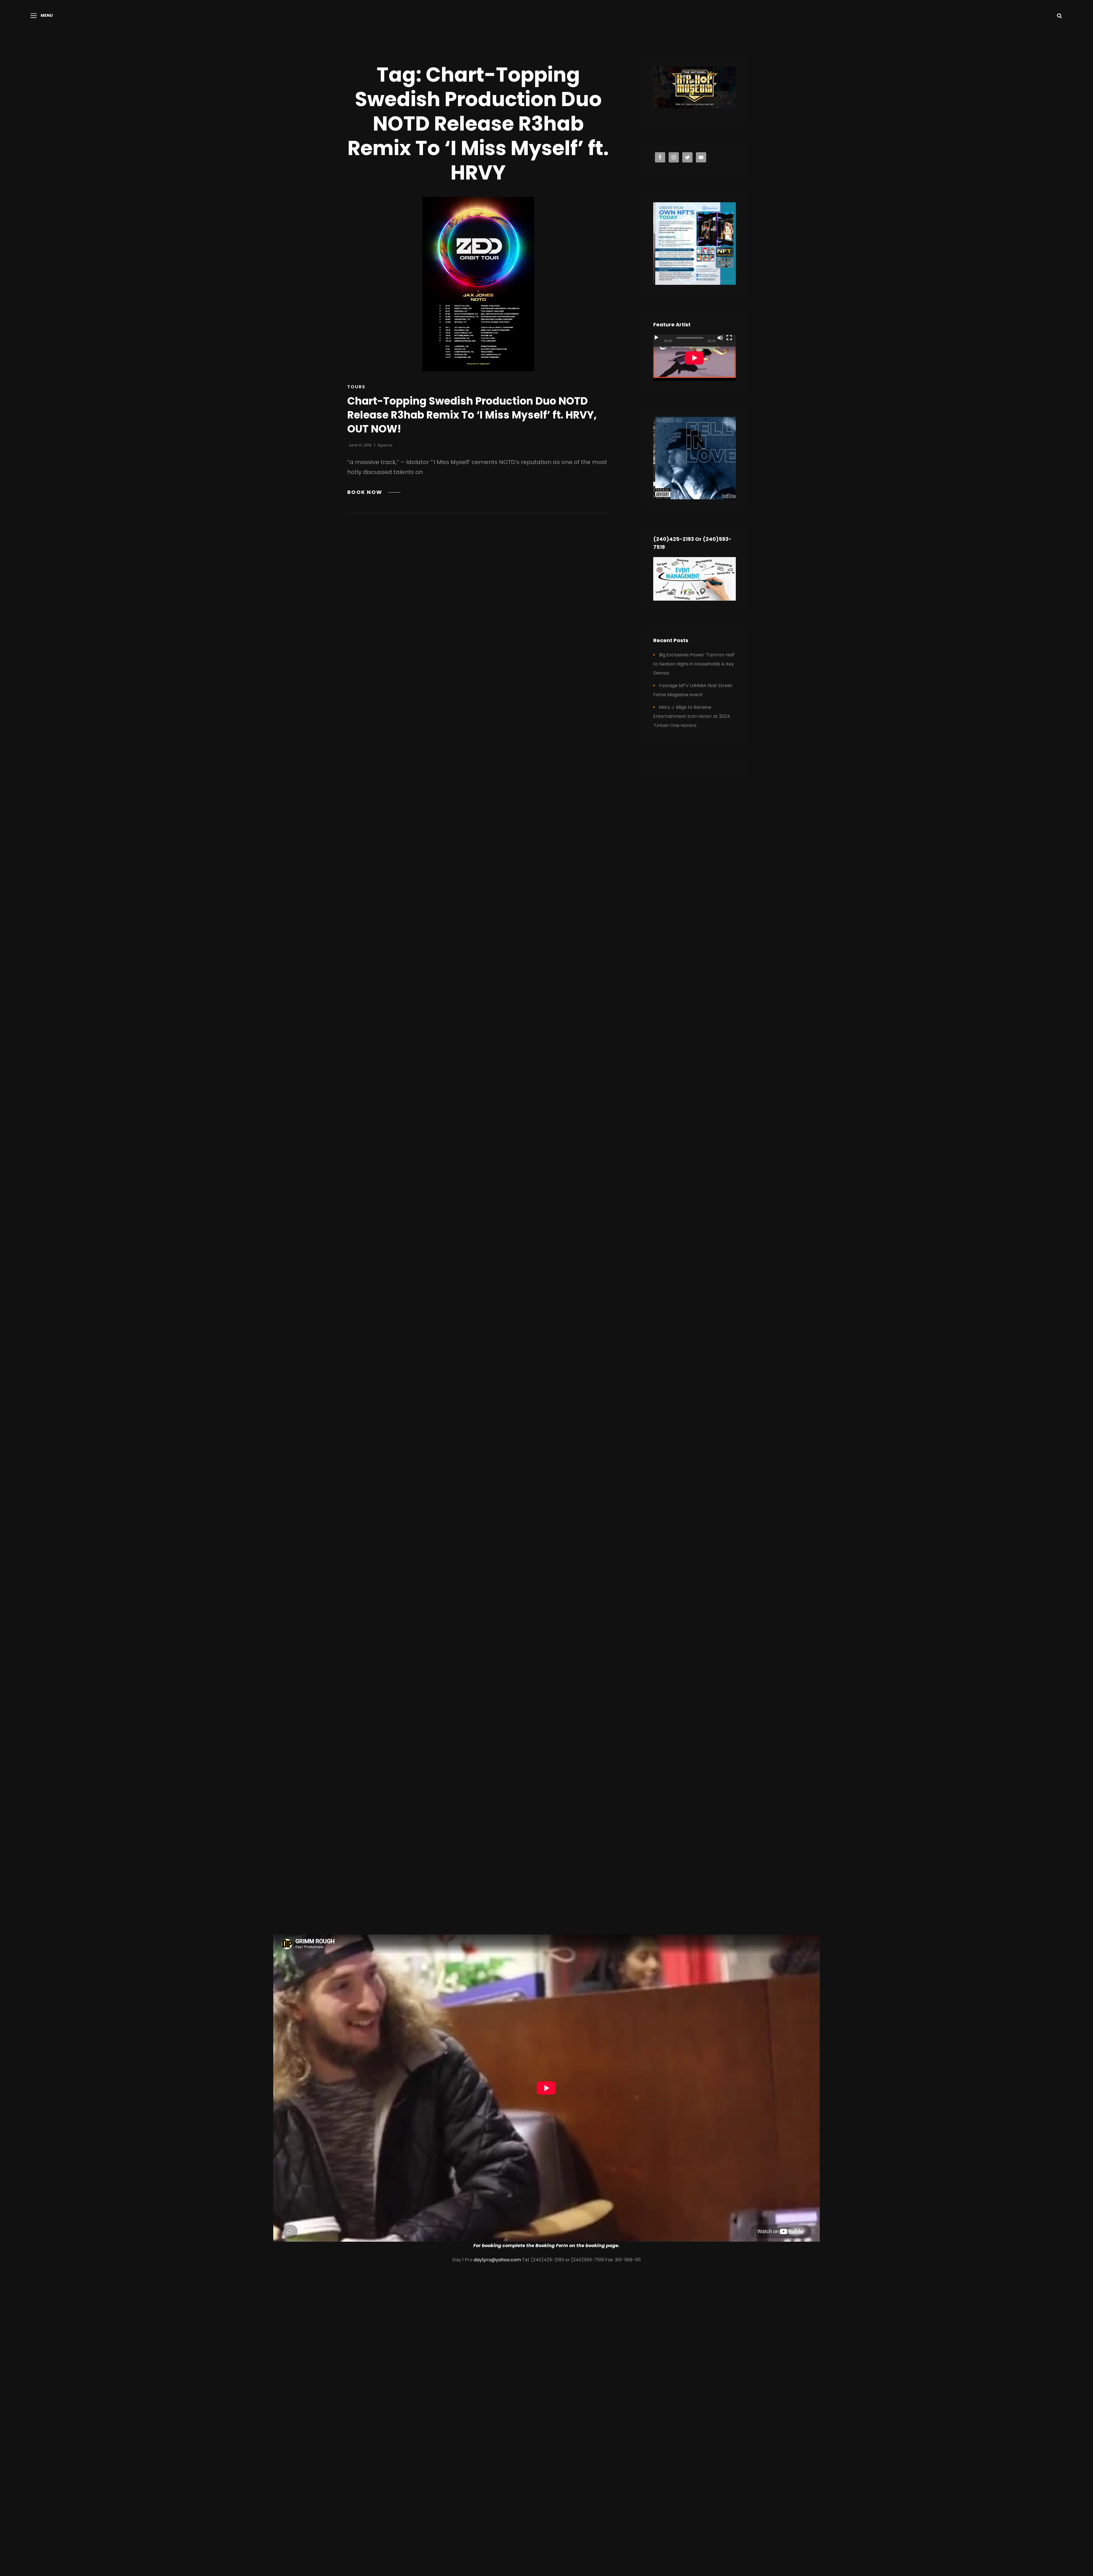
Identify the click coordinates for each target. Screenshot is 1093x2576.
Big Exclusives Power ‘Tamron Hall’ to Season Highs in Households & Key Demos (694, 664)
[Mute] (720, 338)
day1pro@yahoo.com (497, 2260)
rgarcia (385, 445)
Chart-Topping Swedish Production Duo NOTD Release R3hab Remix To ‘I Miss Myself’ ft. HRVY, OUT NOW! (472, 415)
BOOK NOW (374, 492)
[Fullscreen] (729, 338)
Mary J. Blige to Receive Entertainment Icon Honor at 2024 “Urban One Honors (692, 716)
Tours (356, 387)
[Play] (656, 338)
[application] (695, 358)
